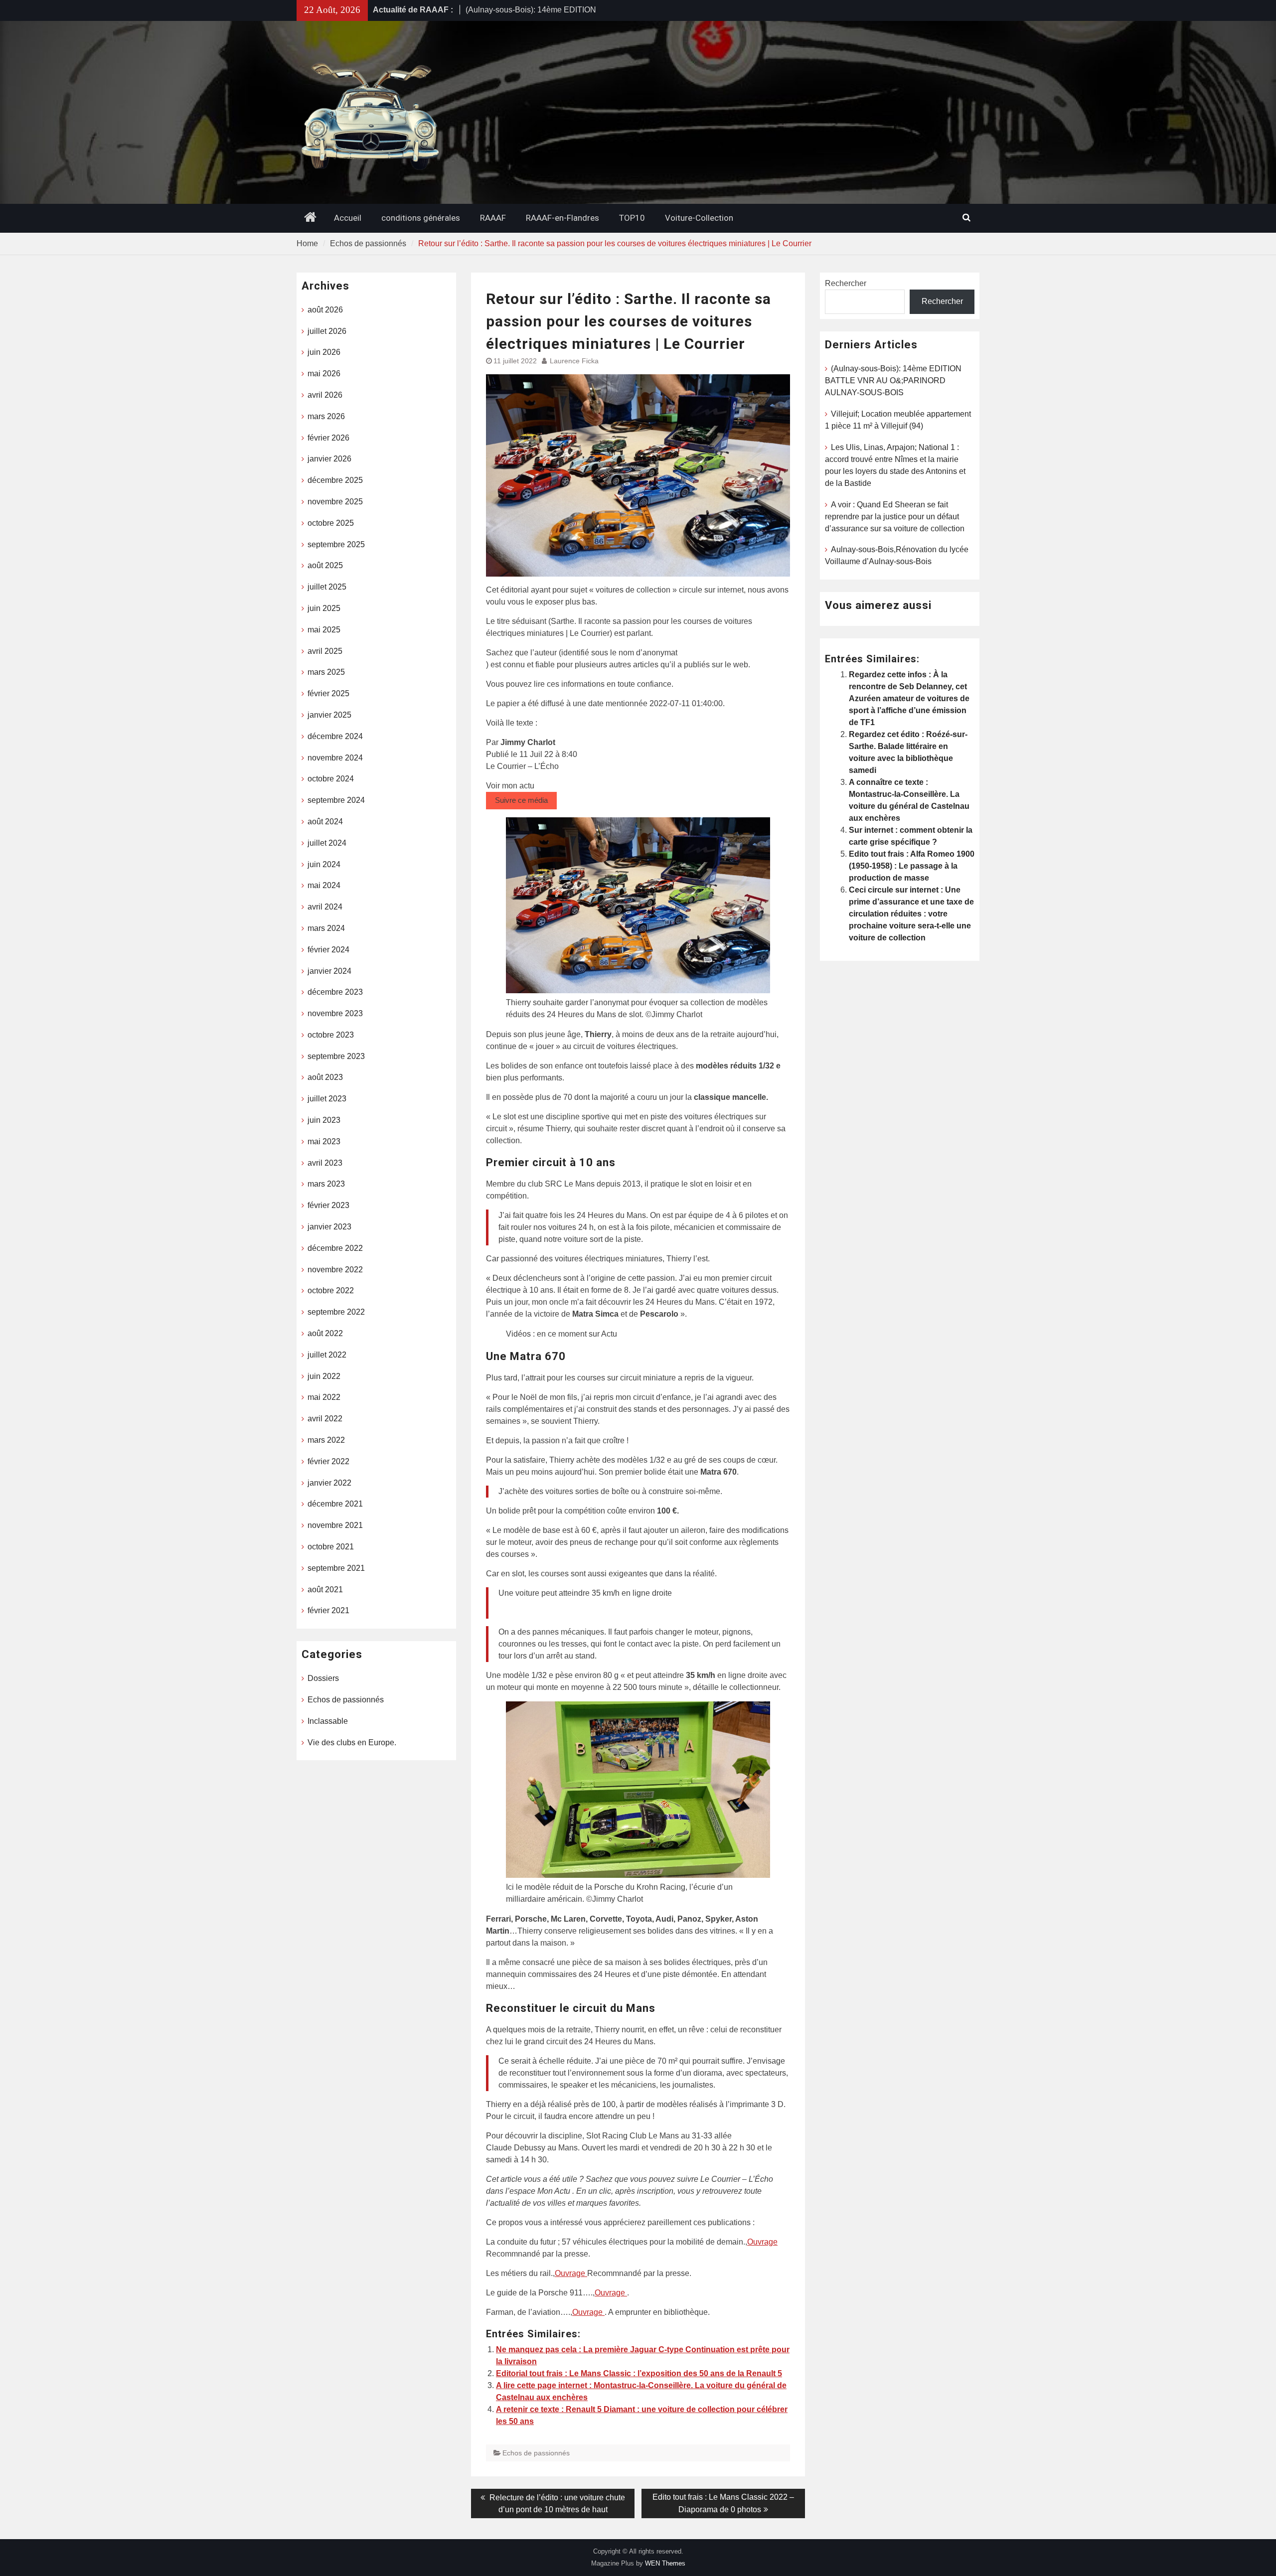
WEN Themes (665, 2563)
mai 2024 (324, 885)
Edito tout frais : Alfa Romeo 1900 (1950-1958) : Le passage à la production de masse (912, 866)
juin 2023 (324, 1120)
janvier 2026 (329, 459)
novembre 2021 (335, 1525)
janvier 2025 (329, 715)
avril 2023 (325, 1163)
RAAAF (493, 218)
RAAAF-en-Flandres (562, 218)
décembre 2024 (335, 736)
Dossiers (323, 1678)
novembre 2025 (335, 502)
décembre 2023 (335, 992)
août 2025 (325, 565)
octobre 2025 (331, 523)
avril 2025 (325, 651)
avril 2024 (325, 907)
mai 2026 (324, 374)
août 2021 (325, 1590)
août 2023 (325, 1077)
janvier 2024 (329, 971)
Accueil (348, 218)
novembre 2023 (335, 1013)
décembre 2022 (335, 1248)
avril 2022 (325, 1419)
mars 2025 (326, 672)
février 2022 (328, 1461)
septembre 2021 (336, 1568)
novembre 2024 (335, 758)
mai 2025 (324, 630)
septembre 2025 (336, 544)
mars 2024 (326, 928)
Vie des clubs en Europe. (352, 1743)
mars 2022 (326, 1440)
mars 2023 (326, 1184)
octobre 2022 (331, 1290)
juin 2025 (324, 608)
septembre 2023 (336, 1056)
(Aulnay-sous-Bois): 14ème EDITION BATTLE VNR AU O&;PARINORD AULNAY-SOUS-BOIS (893, 380)
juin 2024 (324, 864)
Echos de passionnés (536, 2453)
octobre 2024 (331, 779)
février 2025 (328, 693)
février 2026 (328, 438)
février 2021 (328, 1610)
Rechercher (846, 283)
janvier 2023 (329, 1227)
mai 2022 (324, 1397)
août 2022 (325, 1333)
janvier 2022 (329, 1483)
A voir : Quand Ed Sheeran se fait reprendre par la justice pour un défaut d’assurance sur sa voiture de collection (895, 517)
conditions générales (421, 218)
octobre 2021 (331, 1547)
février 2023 (328, 1205)
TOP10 (632, 218)
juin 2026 (324, 352)
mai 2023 (324, 1141)
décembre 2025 (335, 480)
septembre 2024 (336, 800)
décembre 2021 (335, 1504)
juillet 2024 (327, 843)
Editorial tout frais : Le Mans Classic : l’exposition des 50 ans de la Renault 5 (639, 2373)
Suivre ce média (521, 800)
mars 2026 (326, 416)
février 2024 (328, 950)
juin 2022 (324, 1376)
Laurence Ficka (574, 361)
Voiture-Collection (699, 218)
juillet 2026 (327, 331)
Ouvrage (762, 2242)
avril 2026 (325, 395)
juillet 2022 (327, 1355)
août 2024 (325, 822)
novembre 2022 (335, 1270)
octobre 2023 (331, 1035)
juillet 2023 (327, 1099)
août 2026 (325, 310)
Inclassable (328, 1721)
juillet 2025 (327, 587)
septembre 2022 (336, 1312)
